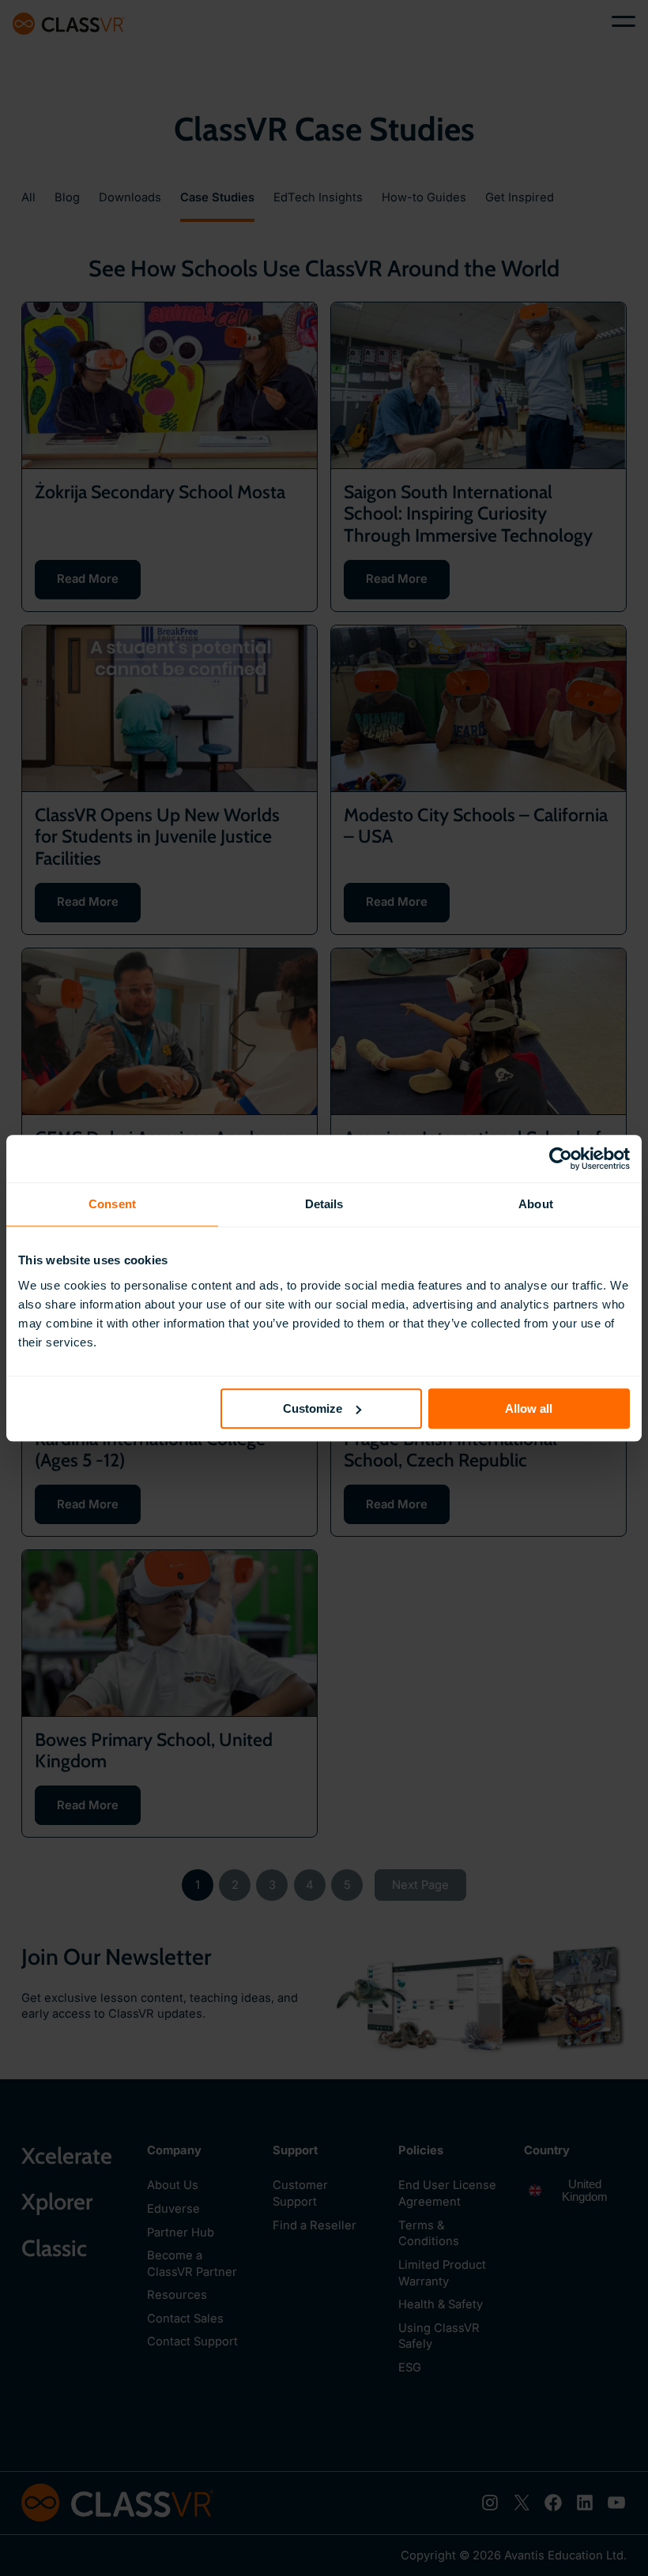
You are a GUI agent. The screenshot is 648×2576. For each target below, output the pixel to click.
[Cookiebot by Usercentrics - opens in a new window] (561, 1158)
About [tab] (536, 1204)
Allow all (529, 1408)
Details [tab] (324, 1204)
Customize (313, 1408)
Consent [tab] (112, 1204)
